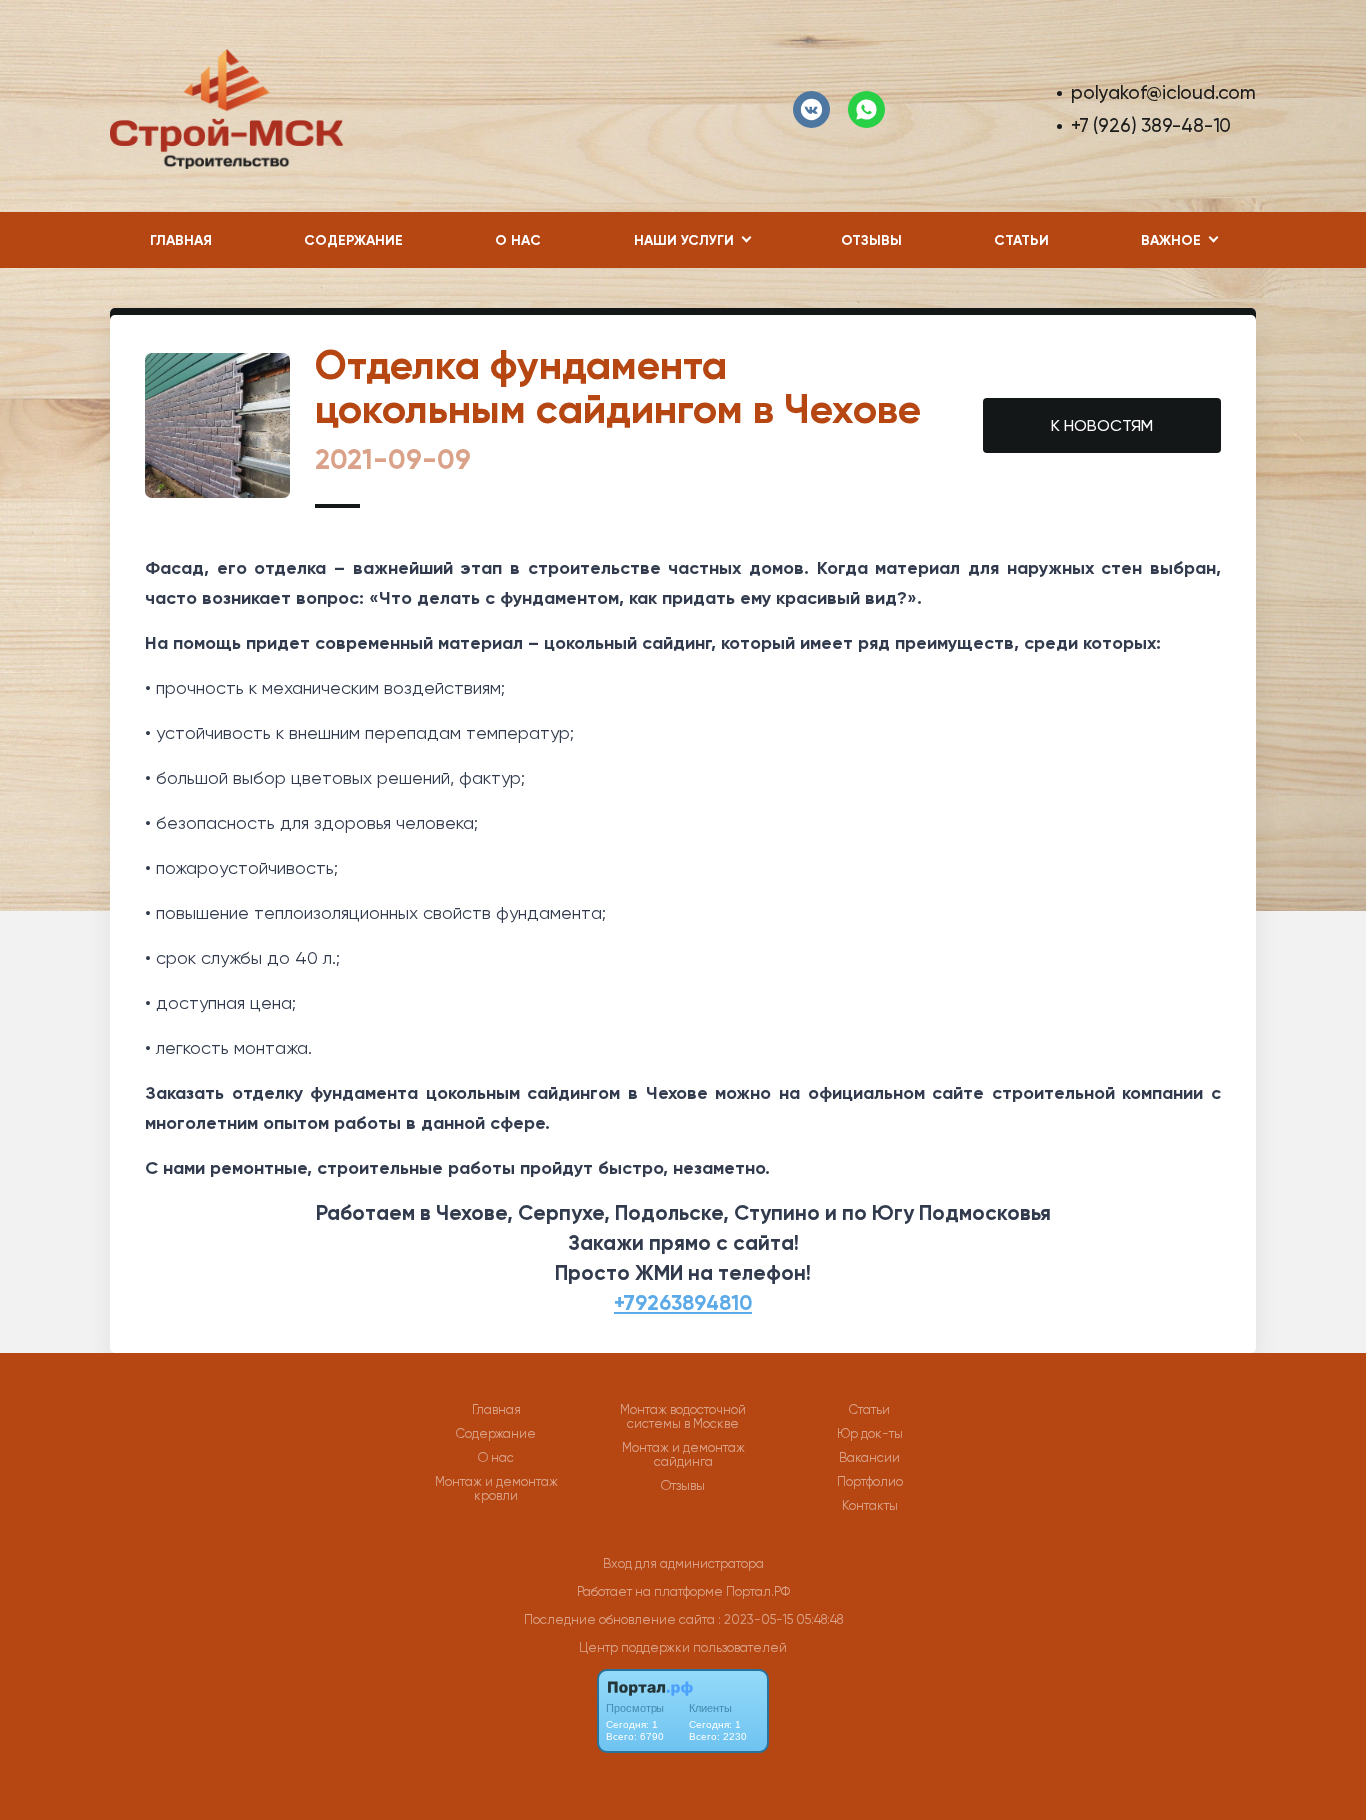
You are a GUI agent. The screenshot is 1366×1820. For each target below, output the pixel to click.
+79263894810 (683, 1303)
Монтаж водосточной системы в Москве (683, 1417)
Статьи (1021, 240)
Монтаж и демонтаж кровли (496, 1489)
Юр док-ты (870, 1434)
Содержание (353, 240)
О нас (518, 240)
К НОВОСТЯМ (1102, 425)
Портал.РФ (758, 1591)
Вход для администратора (683, 1563)
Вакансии (869, 1458)
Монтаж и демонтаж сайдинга (683, 1455)
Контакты (870, 1506)
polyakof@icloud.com (1163, 92)
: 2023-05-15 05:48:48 (780, 1619)
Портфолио (870, 1482)
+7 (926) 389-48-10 (1151, 125)
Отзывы (871, 240)
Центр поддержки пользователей (683, 1647)
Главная (181, 240)
